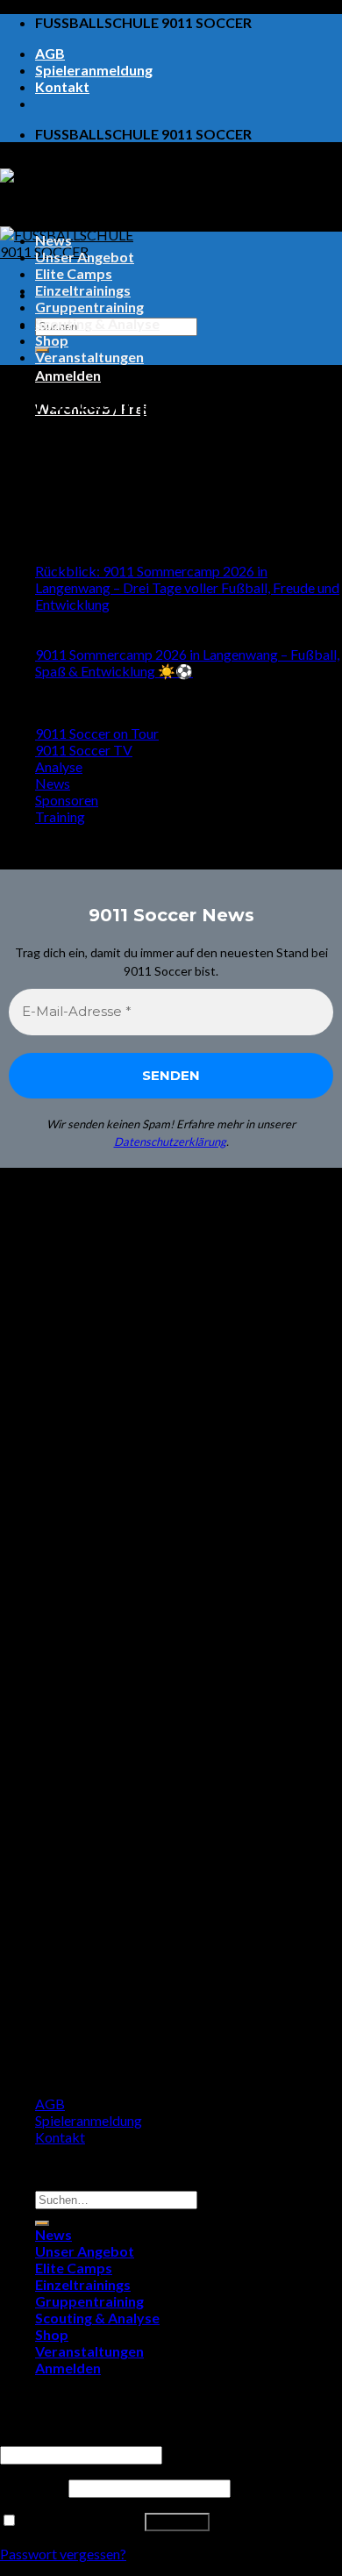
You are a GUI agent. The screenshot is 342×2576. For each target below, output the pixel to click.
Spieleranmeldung (94, 70)
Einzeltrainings (83, 290)
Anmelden (177, 2522)
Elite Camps (74, 273)
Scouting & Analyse (97, 323)
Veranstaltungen (89, 357)
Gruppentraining (89, 307)
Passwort (33, 2487)
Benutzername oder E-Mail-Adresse (113, 2437)
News (53, 240)
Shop (52, 340)
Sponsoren (67, 800)
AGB (50, 53)
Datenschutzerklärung (170, 1141)
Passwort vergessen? (63, 2554)
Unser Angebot (85, 257)
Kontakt (62, 86)
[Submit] (42, 2223)
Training (60, 816)
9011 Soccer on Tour (97, 733)
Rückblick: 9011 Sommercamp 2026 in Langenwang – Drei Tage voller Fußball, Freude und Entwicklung (187, 587)
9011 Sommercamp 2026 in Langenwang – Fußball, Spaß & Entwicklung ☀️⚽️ (187, 662)
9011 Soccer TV (84, 750)
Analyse (59, 766)
